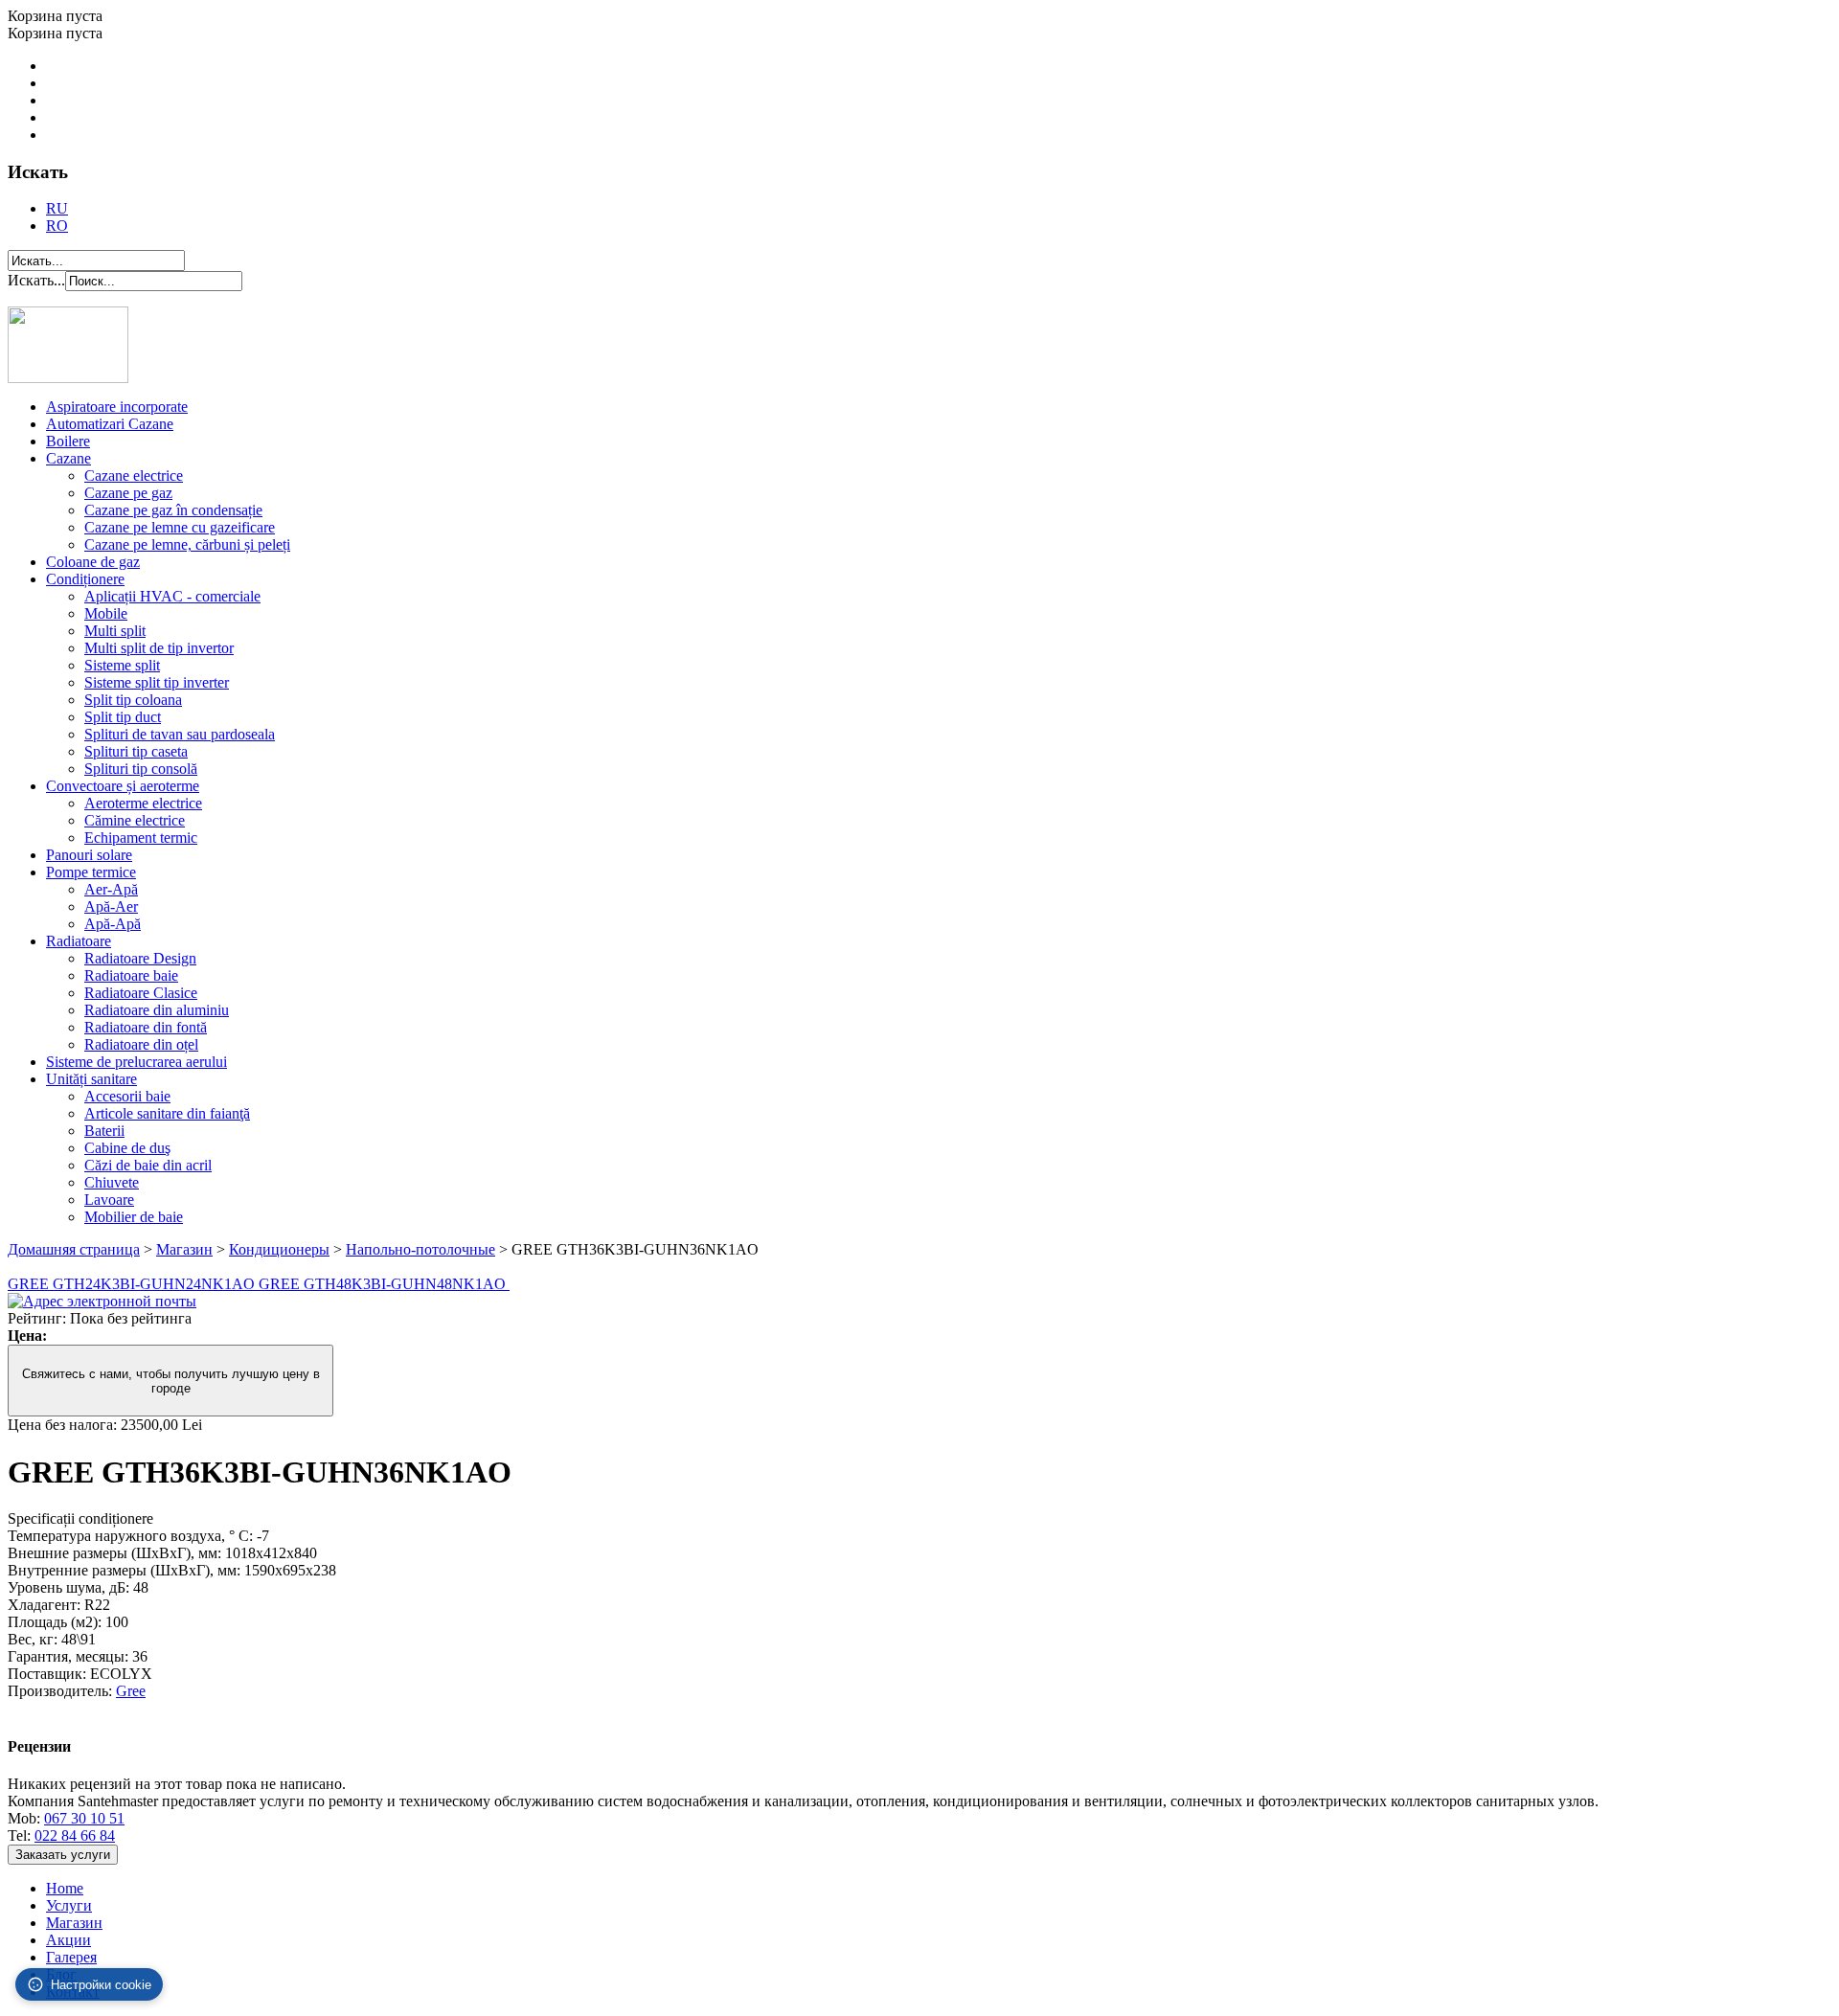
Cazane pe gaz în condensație (173, 510)
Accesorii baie (127, 1096)
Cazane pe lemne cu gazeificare (180, 527)
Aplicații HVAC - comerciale (172, 596)
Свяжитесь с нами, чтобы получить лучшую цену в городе (171, 1381)
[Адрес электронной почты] (102, 1301)
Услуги (69, 1905)
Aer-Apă (111, 889)
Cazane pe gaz (128, 493)
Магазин (184, 1249)
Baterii (104, 1131)
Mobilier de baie (134, 1217)
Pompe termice (91, 872)
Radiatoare (79, 941)
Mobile (106, 613)
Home (65, 1888)
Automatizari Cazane (110, 424)
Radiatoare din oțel (141, 1044)
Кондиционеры (279, 1249)
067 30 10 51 (84, 1818)
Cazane (68, 458)
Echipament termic (141, 838)
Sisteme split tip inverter (157, 682)
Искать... (36, 280)
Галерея (71, 1957)
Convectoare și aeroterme (123, 786)
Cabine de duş (127, 1148)
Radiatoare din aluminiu (157, 1010)
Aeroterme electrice (143, 803)
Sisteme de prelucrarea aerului (136, 1062)
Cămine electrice (135, 820)
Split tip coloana (133, 700)
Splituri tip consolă (141, 769)
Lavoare (109, 1200)
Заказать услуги (63, 1855)
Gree (131, 1691)
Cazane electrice (134, 476)
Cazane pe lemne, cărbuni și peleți (187, 544)
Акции (68, 1940)
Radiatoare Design (140, 958)
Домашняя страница (74, 1249)
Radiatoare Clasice (141, 993)
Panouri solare (89, 855)
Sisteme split (122, 665)
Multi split (115, 631)
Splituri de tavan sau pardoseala (180, 734)
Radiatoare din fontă (146, 1027)
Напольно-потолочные (420, 1249)
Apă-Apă (113, 924)
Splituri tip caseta (136, 751)
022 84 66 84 (75, 1835)
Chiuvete (112, 1182)
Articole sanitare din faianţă (167, 1113)
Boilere (68, 441)
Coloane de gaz (93, 562)
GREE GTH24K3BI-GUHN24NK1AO (133, 1284)
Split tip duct (123, 717)
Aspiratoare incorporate (117, 407)
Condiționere (85, 579)
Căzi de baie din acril (148, 1165)
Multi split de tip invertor (159, 648)
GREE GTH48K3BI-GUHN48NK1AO (384, 1284)
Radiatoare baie (131, 975)
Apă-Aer (111, 906)
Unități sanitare (91, 1079)
